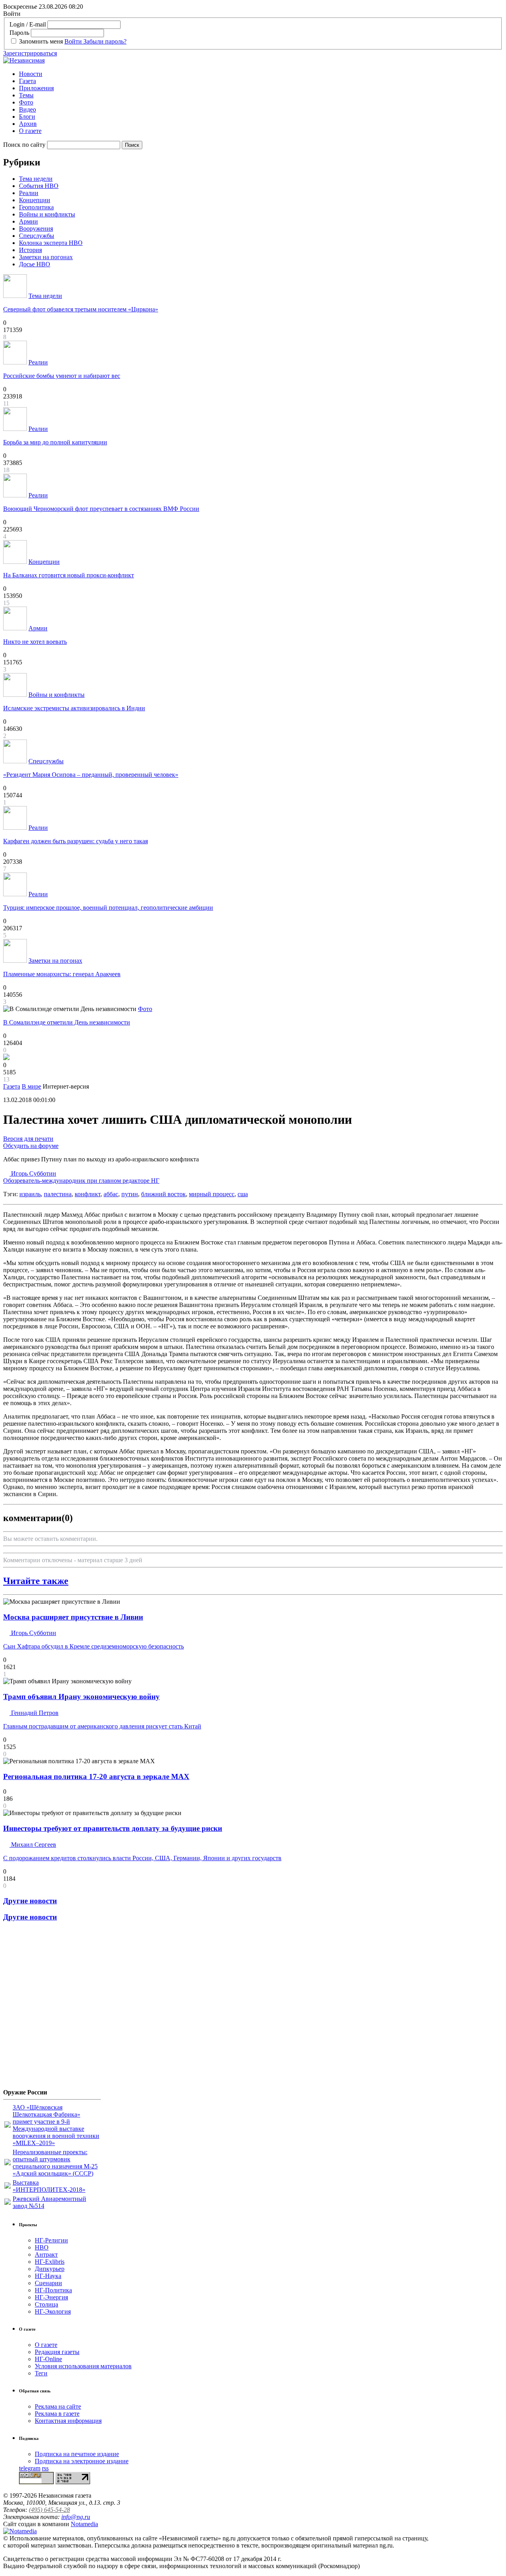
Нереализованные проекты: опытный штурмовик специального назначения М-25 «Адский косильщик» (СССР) (55, 2163)
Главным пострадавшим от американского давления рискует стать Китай (102, 1726)
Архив (28, 124)
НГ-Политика (53, 2290)
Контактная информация (68, 2421)
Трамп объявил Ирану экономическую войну (81, 1697)
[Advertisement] (51, 2008)
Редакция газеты (57, 2352)
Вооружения (36, 229)
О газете (30, 131)
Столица (46, 2304)
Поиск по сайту (24, 145)
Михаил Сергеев (33, 1845)
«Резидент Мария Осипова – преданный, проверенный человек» (91, 775)
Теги (41, 2373)
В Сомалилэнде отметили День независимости (67, 1022)
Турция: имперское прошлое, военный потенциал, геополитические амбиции (108, 908)
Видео (27, 109)
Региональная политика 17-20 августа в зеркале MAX (96, 1776)
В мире (31, 1086)
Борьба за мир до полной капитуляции (55, 442)
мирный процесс (212, 1194)
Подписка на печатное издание (77, 2454)
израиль (30, 1194)
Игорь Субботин (81, 1177)
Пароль (19, 33)
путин (130, 1194)
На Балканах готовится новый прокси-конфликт (69, 575)
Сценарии (48, 2283)
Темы (26, 95)
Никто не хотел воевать (35, 642)
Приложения (36, 88)
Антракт (46, 2254)
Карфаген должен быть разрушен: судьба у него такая (76, 841)
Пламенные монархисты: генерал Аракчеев (62, 974)
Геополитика (36, 207)
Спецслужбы (37, 236)
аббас (111, 1194)
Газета (27, 81)
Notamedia (84, 2524)
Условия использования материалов (83, 2366)
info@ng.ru (76, 2517)
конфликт (88, 1194)
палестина (58, 1194)
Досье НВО (35, 264)
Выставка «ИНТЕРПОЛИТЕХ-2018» (49, 2186)
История (30, 250)
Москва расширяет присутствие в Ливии (73, 1617)
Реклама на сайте (58, 2406)
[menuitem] (261, 74)
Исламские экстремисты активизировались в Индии (74, 708)
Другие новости (30, 1901)
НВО (42, 2247)
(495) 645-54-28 (49, 2510)
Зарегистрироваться (30, 53)
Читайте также (36, 1581)
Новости (31, 74)
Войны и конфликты (47, 214)
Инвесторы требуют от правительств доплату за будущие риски (113, 1828)
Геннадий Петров (34, 1713)
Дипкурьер (50, 2269)
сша (243, 1194)
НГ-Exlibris (50, 2262)
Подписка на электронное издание (82, 2461)
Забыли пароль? (105, 41)
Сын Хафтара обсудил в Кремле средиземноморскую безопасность (93, 1646)
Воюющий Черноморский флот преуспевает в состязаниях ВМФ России (101, 509)
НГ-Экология (53, 2311)
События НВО (39, 186)
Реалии (29, 193)
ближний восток (163, 1194)
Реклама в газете (57, 2414)
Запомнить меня (41, 41)
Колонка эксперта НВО (51, 243)
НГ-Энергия (51, 2297)
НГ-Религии (51, 2240)
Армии (28, 221)
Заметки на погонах (46, 257)
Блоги (27, 117)
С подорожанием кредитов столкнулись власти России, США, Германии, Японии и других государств (142, 1858)
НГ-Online (48, 2359)
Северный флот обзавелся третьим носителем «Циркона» (81, 309)
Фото (26, 102)
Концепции (35, 200)
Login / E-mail (28, 24)
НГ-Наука (48, 2276)
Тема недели (36, 179)
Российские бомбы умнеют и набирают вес (62, 376)
